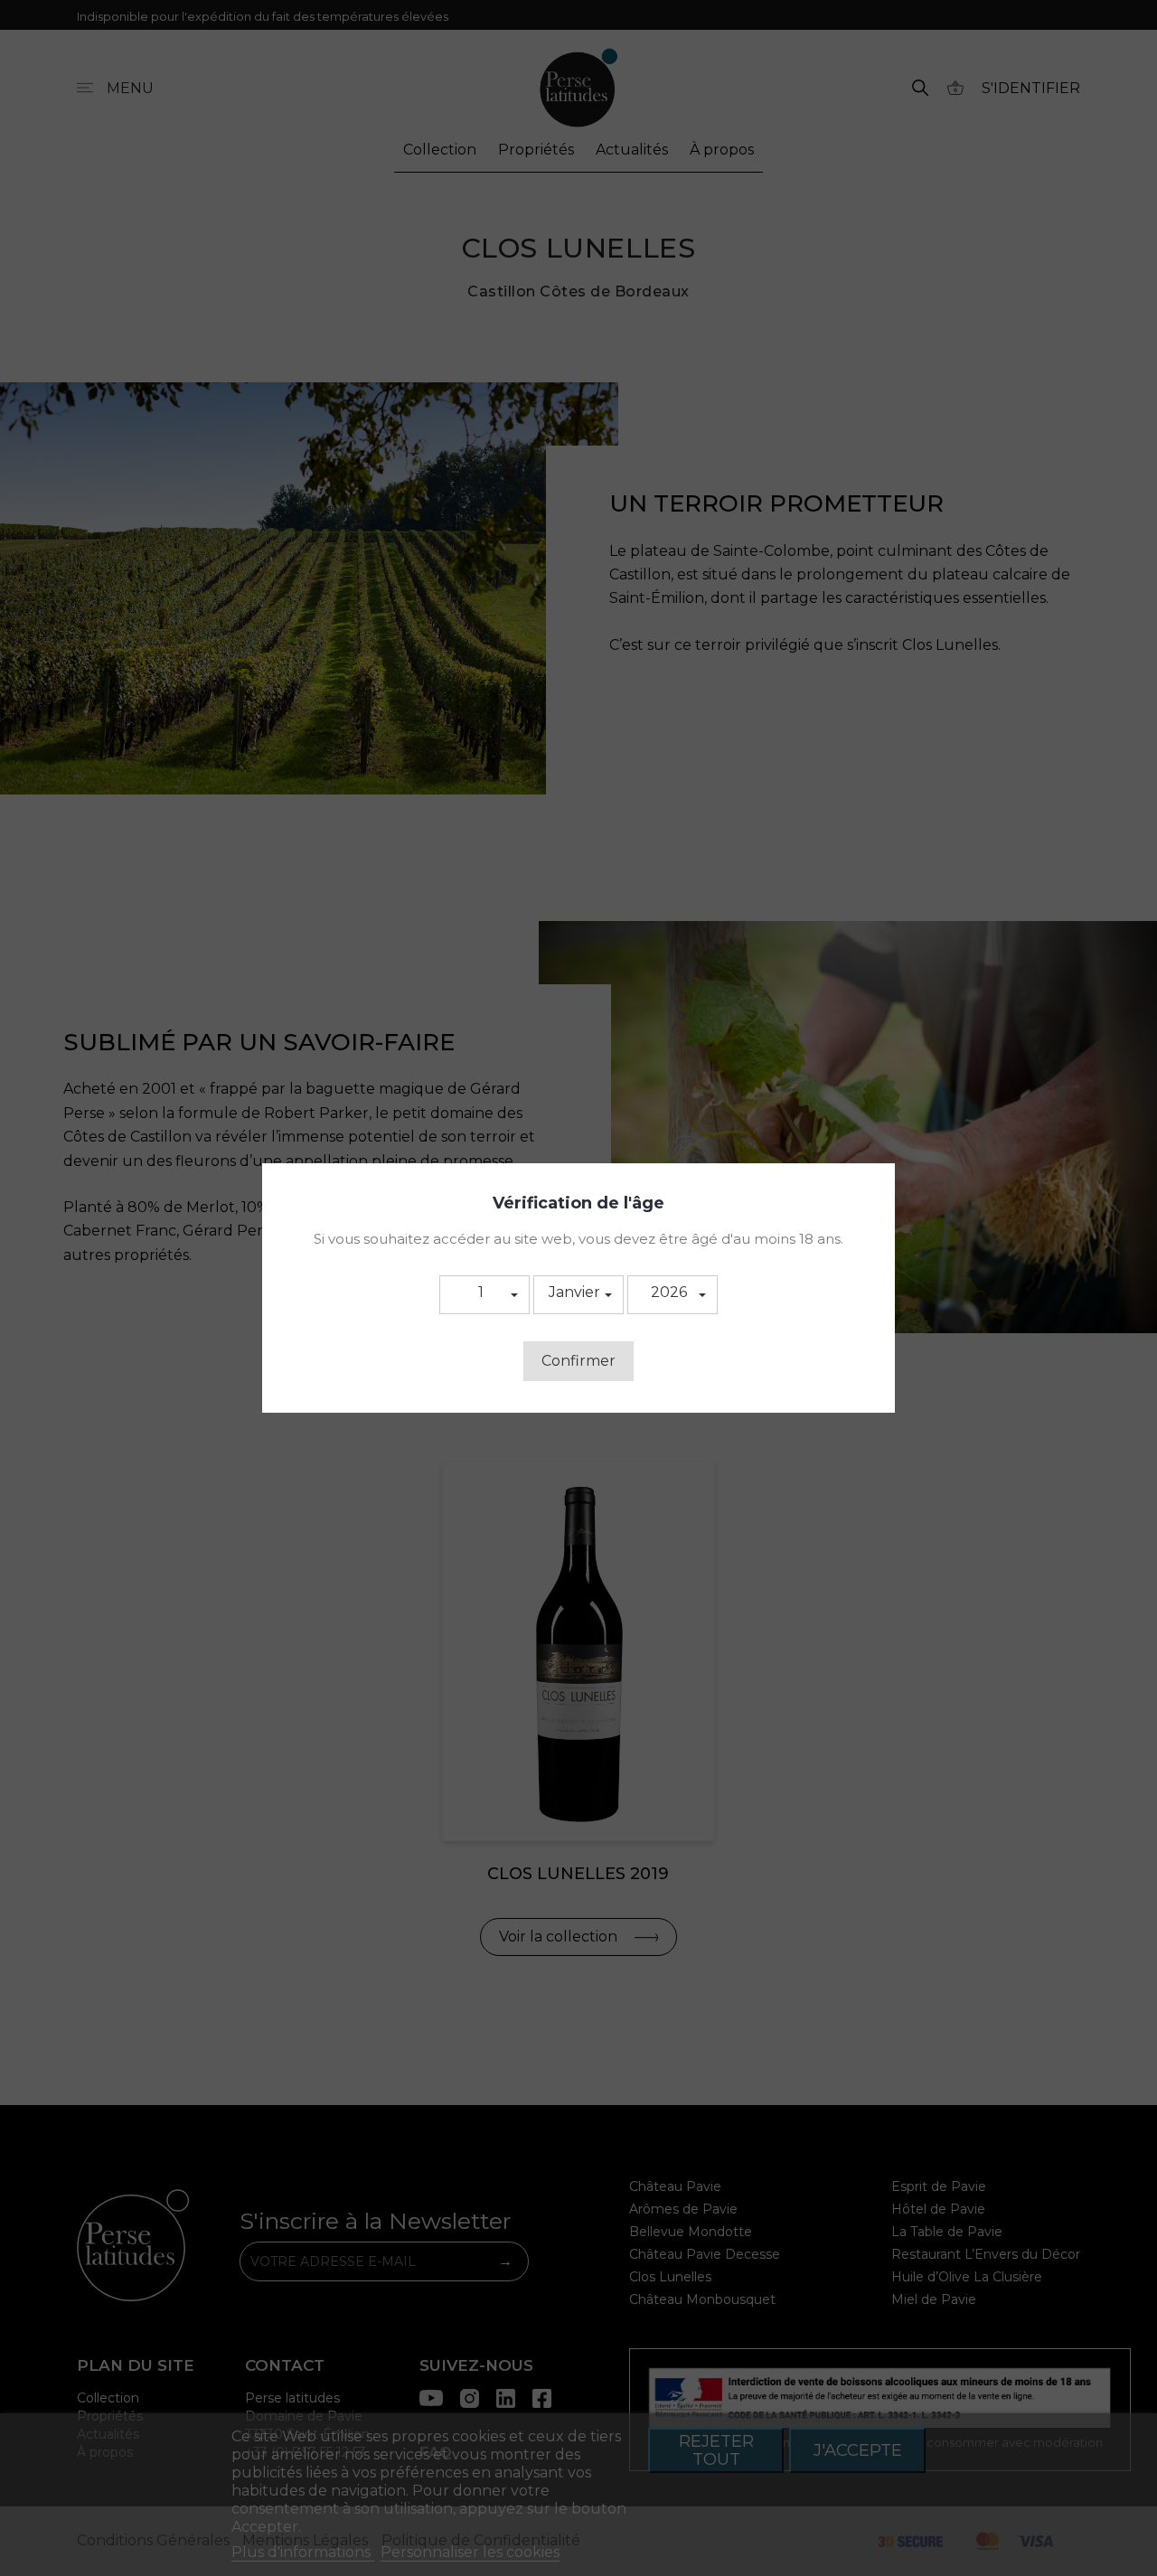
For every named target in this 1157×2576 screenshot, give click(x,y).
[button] (484, 1295)
